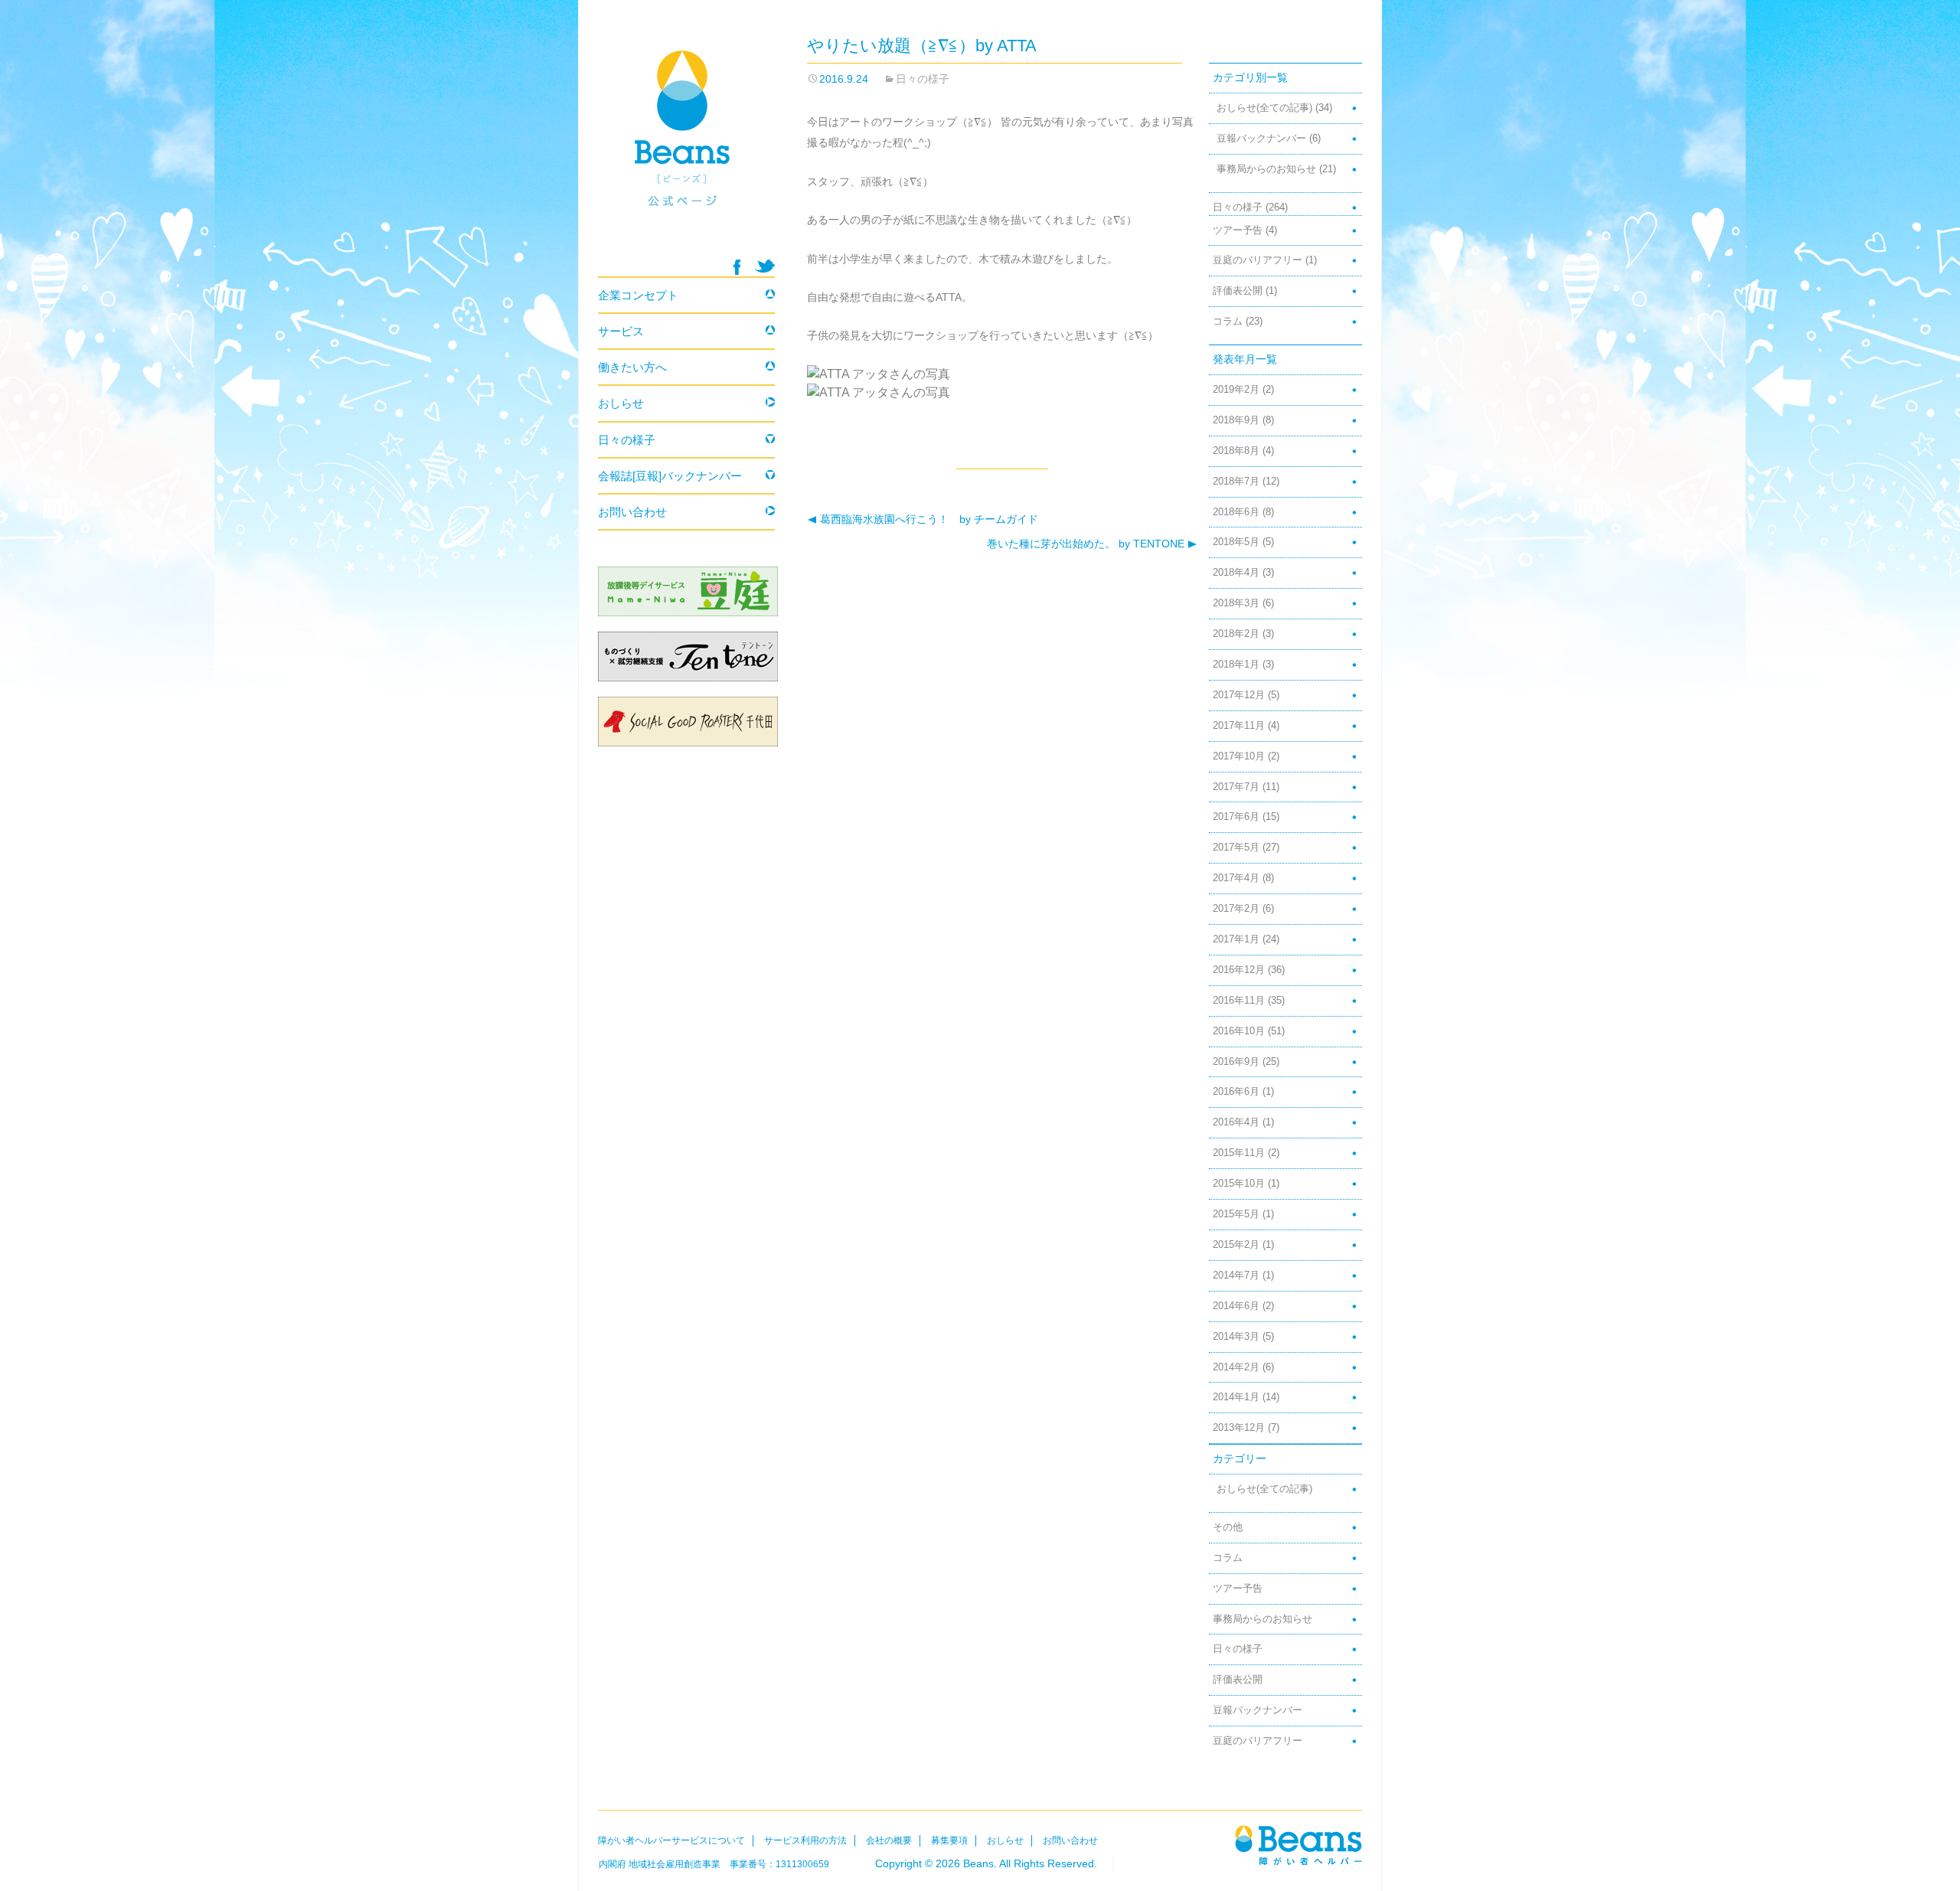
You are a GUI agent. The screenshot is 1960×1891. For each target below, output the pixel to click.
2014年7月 (1236, 1275)
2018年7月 (1236, 482)
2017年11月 (1239, 726)
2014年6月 (1236, 1306)
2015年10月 (1239, 1184)
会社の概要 (889, 1840)
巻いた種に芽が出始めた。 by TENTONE (1087, 544)
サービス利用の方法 (805, 1840)
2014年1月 (1236, 1397)
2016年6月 (1236, 1092)
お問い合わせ (632, 512)
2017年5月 (1236, 848)
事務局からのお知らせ (1266, 169)
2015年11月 (1239, 1153)
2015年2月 (1236, 1245)
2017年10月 (1239, 756)
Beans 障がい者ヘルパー (686, 146)
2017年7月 (1236, 787)
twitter (765, 266)
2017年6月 (1236, 817)
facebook (737, 267)
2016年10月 (1239, 1031)
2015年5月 (1236, 1214)
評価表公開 (1238, 291)
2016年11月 (1239, 1001)
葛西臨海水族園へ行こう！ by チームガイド (923, 519)
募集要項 (949, 1840)
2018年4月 (1236, 573)
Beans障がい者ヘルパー (1298, 1845)
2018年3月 (1236, 603)
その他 (1228, 1527)
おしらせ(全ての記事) (1264, 108)
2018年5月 (1236, 542)
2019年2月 (1236, 390)
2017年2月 (1236, 909)
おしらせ (621, 403)
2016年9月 (1236, 1062)
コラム (1228, 322)
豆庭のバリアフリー (1258, 260)
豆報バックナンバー (1261, 139)
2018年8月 (1236, 451)
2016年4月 (1236, 1122)
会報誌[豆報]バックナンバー (670, 476)
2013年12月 (1239, 1428)
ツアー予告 (1238, 230)
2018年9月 (1236, 420)
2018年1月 (1236, 665)
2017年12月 (1239, 695)
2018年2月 (1236, 634)
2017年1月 (1236, 939)
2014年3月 (1236, 1337)
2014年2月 (1236, 1367)
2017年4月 (1236, 878)
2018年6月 (1236, 512)
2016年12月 (1239, 970)
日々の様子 (923, 79)
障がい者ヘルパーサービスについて (671, 1840)
